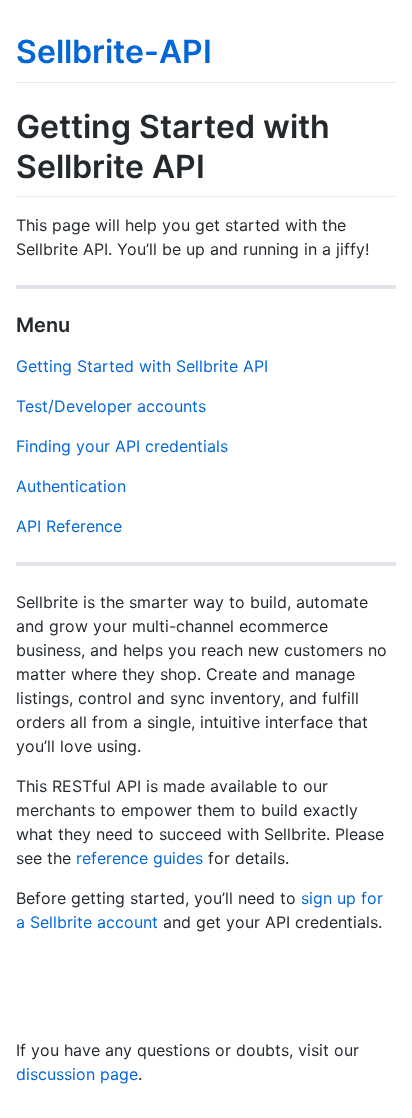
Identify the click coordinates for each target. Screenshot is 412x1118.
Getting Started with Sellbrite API (142, 366)
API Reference (69, 526)
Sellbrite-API (114, 51)
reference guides (139, 858)
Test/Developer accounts (111, 406)
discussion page (77, 1074)
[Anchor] (80, 323)
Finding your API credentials (122, 446)
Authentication (71, 486)
